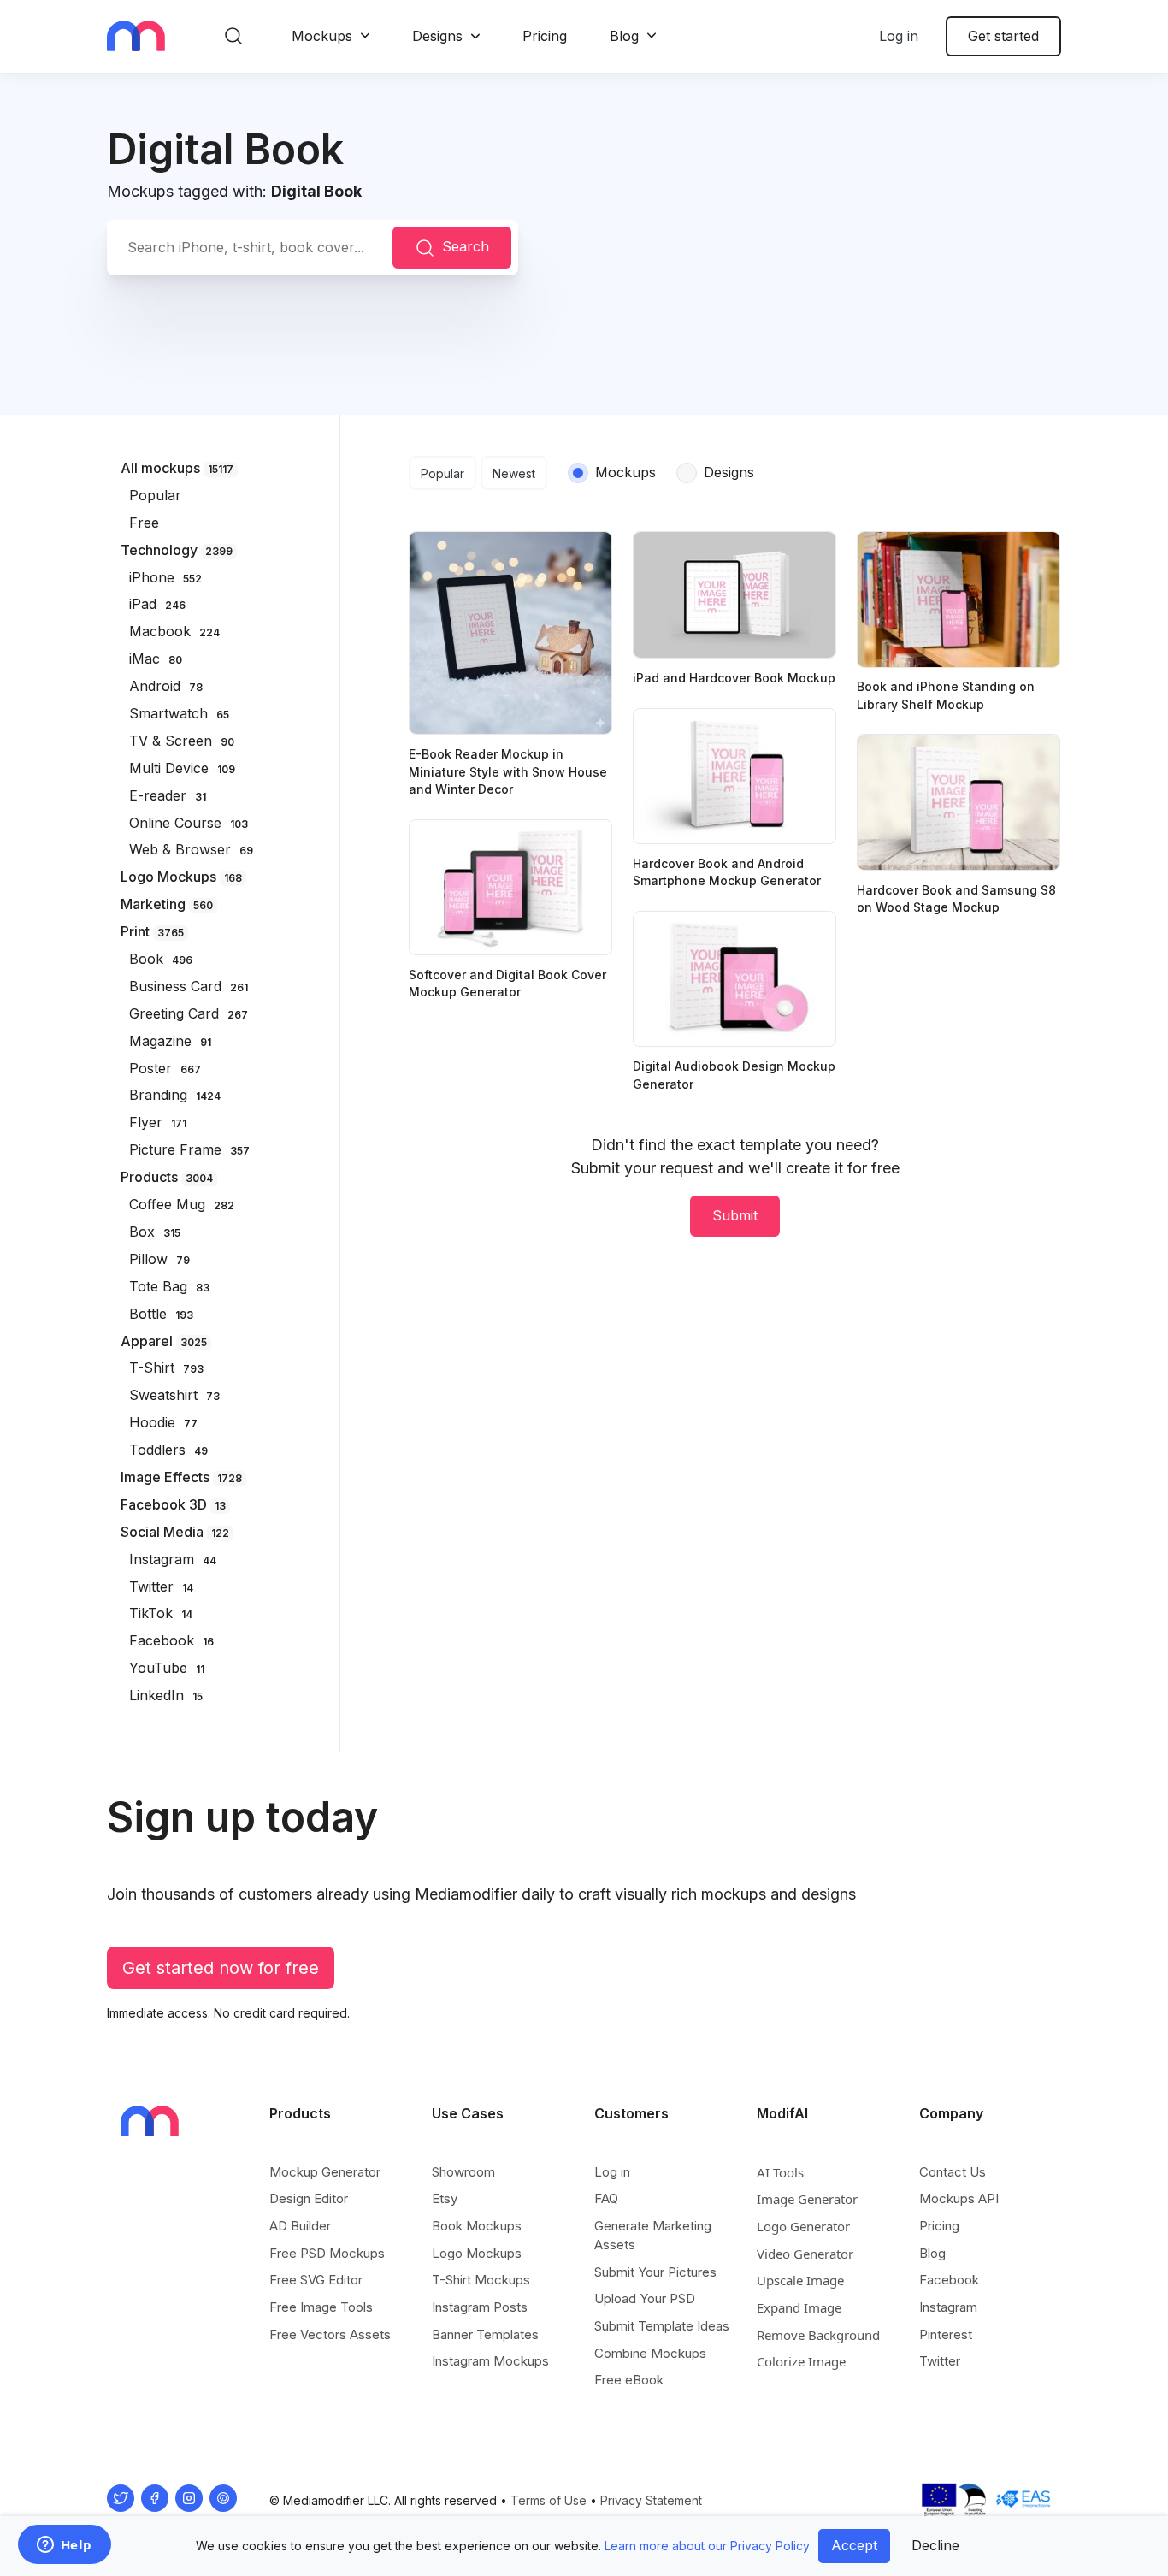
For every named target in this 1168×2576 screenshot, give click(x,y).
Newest (514, 473)
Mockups (322, 36)
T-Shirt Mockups (481, 2280)
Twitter (940, 2361)
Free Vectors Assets (330, 2334)
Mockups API (959, 2198)
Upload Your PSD (645, 2298)
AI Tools (780, 2172)
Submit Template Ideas (662, 2326)
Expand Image (799, 2307)
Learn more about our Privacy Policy (707, 2546)
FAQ (606, 2198)
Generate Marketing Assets (653, 2235)
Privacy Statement (651, 2500)
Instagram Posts (480, 2307)
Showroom (463, 2172)
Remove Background (818, 2335)
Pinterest (946, 2334)
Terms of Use (549, 2500)
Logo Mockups (477, 2253)
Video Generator (805, 2254)
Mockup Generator (325, 2172)
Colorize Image (801, 2361)
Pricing (545, 36)
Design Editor (309, 2198)
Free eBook (629, 2380)
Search (466, 246)
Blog (624, 36)
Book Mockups (477, 2226)
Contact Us (953, 2172)
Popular (442, 473)
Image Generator (807, 2199)
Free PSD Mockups (327, 2253)
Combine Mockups (650, 2353)
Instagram (948, 2307)
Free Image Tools (321, 2307)
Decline (935, 2545)
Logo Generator (803, 2226)
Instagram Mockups (490, 2361)
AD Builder (300, 2226)
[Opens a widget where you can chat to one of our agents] (64, 2546)
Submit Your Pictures (655, 2272)
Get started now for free (221, 1968)
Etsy (445, 2198)
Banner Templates (485, 2334)
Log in (899, 36)
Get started (1003, 36)
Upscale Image (800, 2280)
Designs (437, 36)
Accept (854, 2545)
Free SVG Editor (316, 2280)
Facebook (949, 2280)
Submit (735, 1215)
